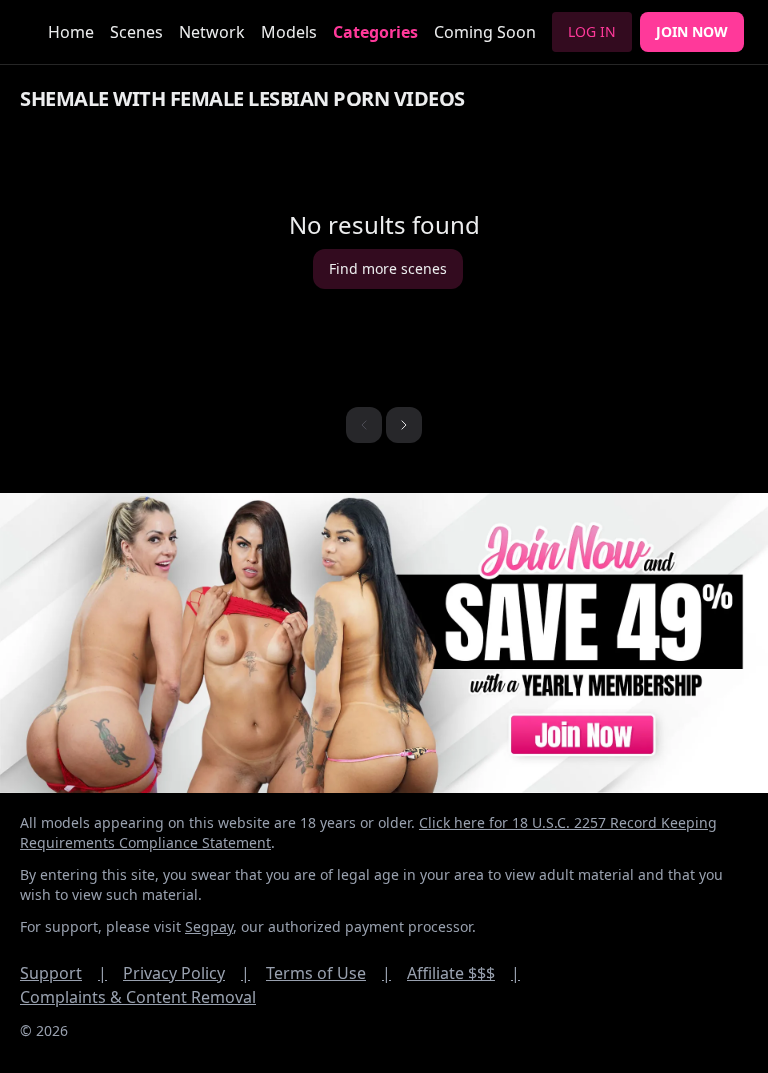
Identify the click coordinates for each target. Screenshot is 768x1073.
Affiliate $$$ (463, 973)
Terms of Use (328, 973)
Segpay (209, 926)
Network (212, 32)
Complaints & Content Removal (138, 997)
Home (71, 32)
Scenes (136, 32)
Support (63, 973)
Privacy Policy (186, 973)
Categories (375, 32)
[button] (404, 425)
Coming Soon (485, 32)
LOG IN (592, 31)
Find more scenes (388, 268)
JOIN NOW (692, 31)
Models (289, 32)
